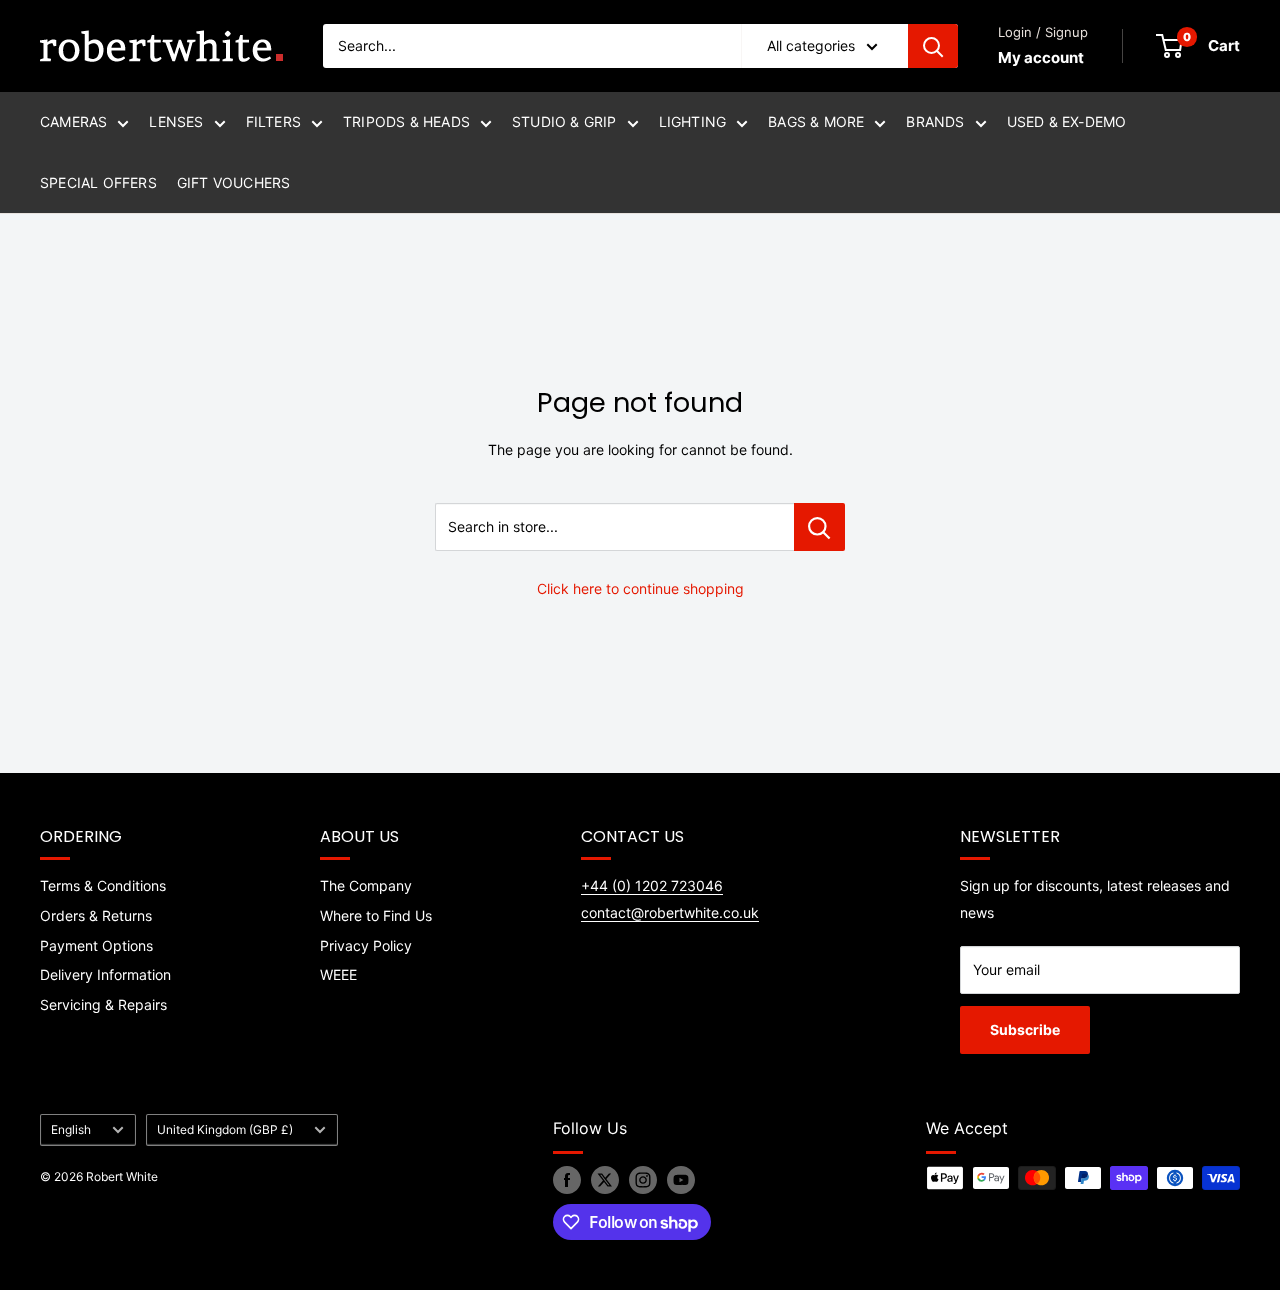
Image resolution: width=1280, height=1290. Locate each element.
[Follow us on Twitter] (605, 1180)
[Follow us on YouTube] (681, 1180)
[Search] (933, 46)
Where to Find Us (376, 915)
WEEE (338, 974)
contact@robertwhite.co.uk (670, 912)
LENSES (176, 121)
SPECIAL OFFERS (98, 182)
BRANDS (935, 121)
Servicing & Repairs (103, 1004)
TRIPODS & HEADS (406, 121)
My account (1041, 57)
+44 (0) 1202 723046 (652, 885)
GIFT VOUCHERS (234, 182)
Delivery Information (105, 974)
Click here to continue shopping (640, 588)
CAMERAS (73, 121)
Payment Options (96, 945)
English (71, 1129)
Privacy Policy (366, 945)
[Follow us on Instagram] (643, 1180)
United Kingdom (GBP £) (225, 1129)
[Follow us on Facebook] (567, 1180)
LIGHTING (693, 121)
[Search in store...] (819, 527)
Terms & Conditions (103, 885)
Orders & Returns (96, 915)
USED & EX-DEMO (1067, 121)
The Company (366, 885)
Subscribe (1025, 1029)
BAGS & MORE (816, 121)
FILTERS (273, 121)
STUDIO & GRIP (564, 121)
